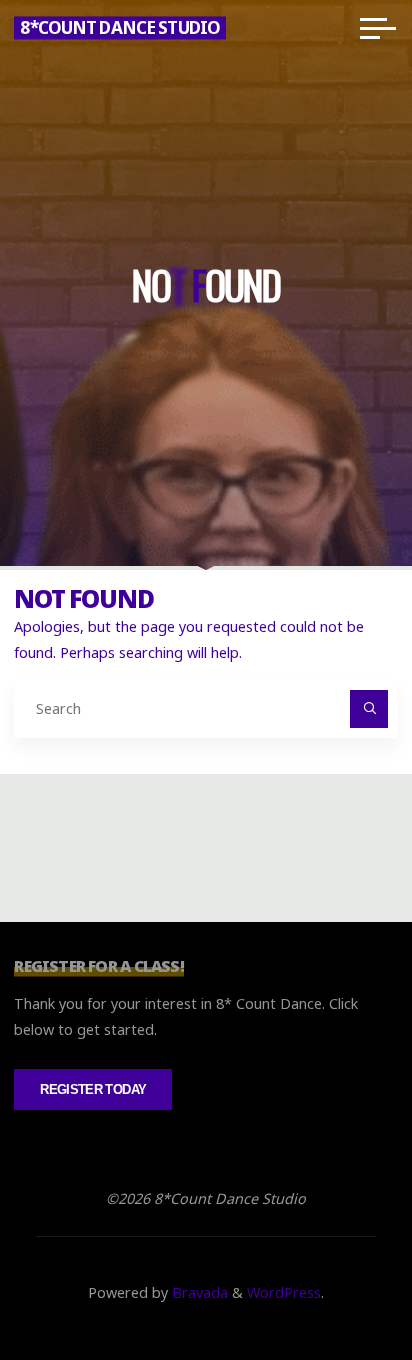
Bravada (198, 1292)
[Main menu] (378, 28)
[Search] (368, 708)
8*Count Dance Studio (120, 27)
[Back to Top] (334, 1282)
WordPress (284, 1292)
